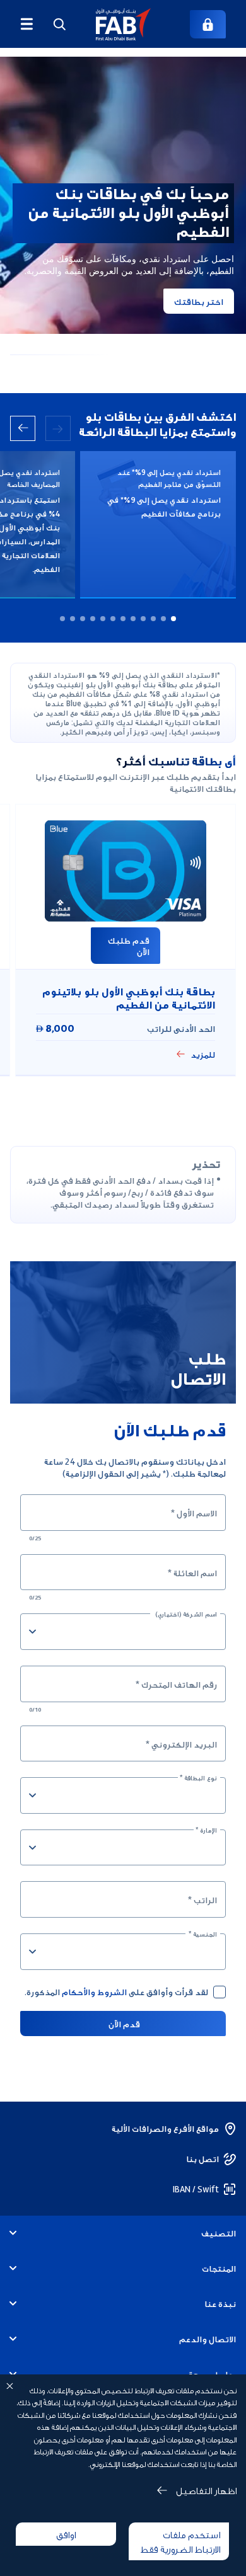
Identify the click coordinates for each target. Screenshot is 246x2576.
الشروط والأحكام (94, 1991)
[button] (123, 24)
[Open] (32, 1632)
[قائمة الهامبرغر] (26, 24)
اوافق (66, 2534)
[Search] (59, 24)
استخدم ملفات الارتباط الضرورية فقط (180, 2541)
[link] (208, 24)
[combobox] (132, 1632)
